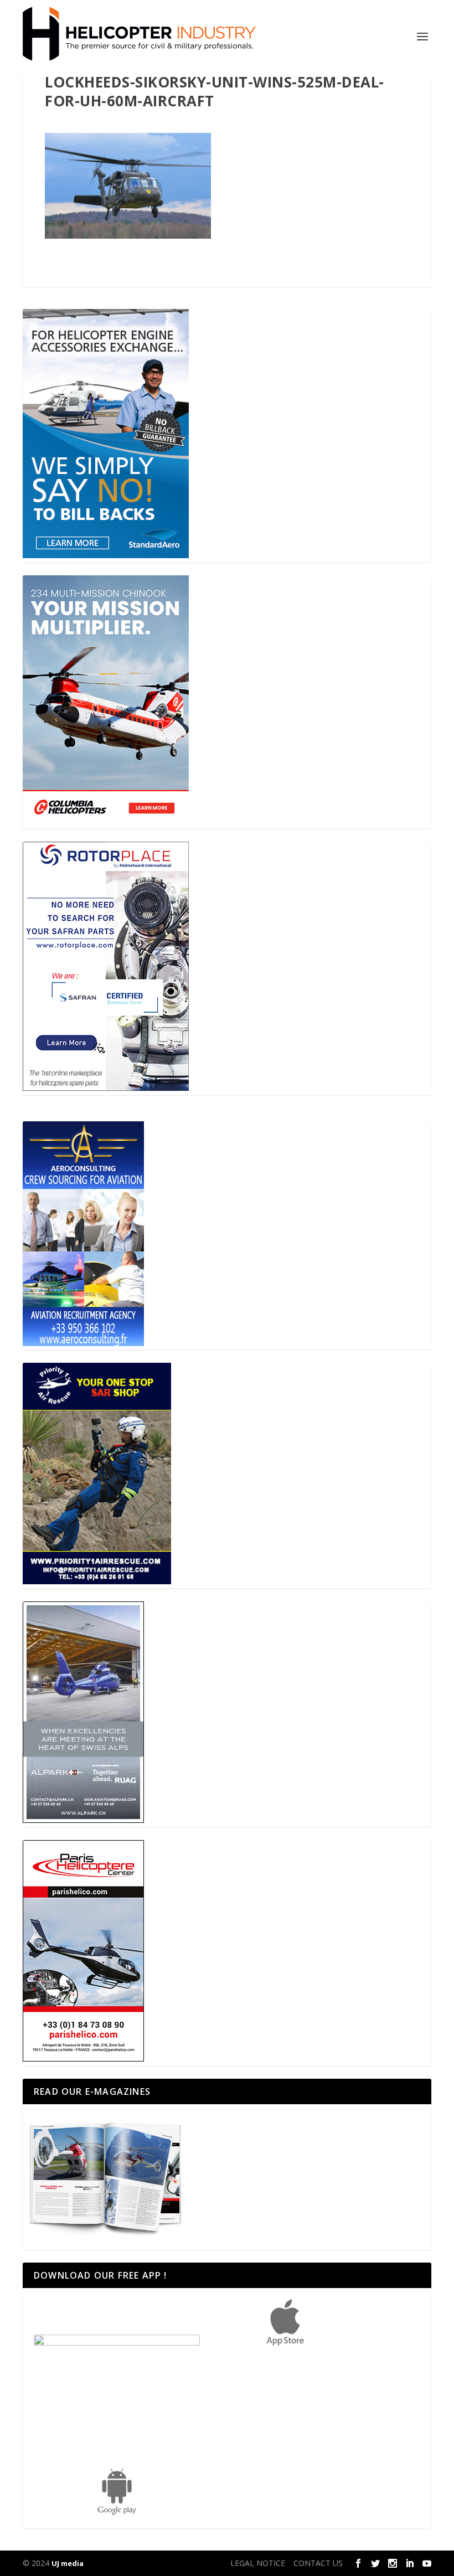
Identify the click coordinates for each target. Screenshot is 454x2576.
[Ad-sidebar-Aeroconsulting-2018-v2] (83, 1343)
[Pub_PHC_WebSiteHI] (83, 2059)
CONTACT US (318, 2563)
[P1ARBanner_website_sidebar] (97, 1581)
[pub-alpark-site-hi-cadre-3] (83, 1820)
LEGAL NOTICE (258, 2563)
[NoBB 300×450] (106, 555)
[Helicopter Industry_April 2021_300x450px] (106, 821)
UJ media (68, 2563)
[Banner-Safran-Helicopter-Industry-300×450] (106, 1088)
